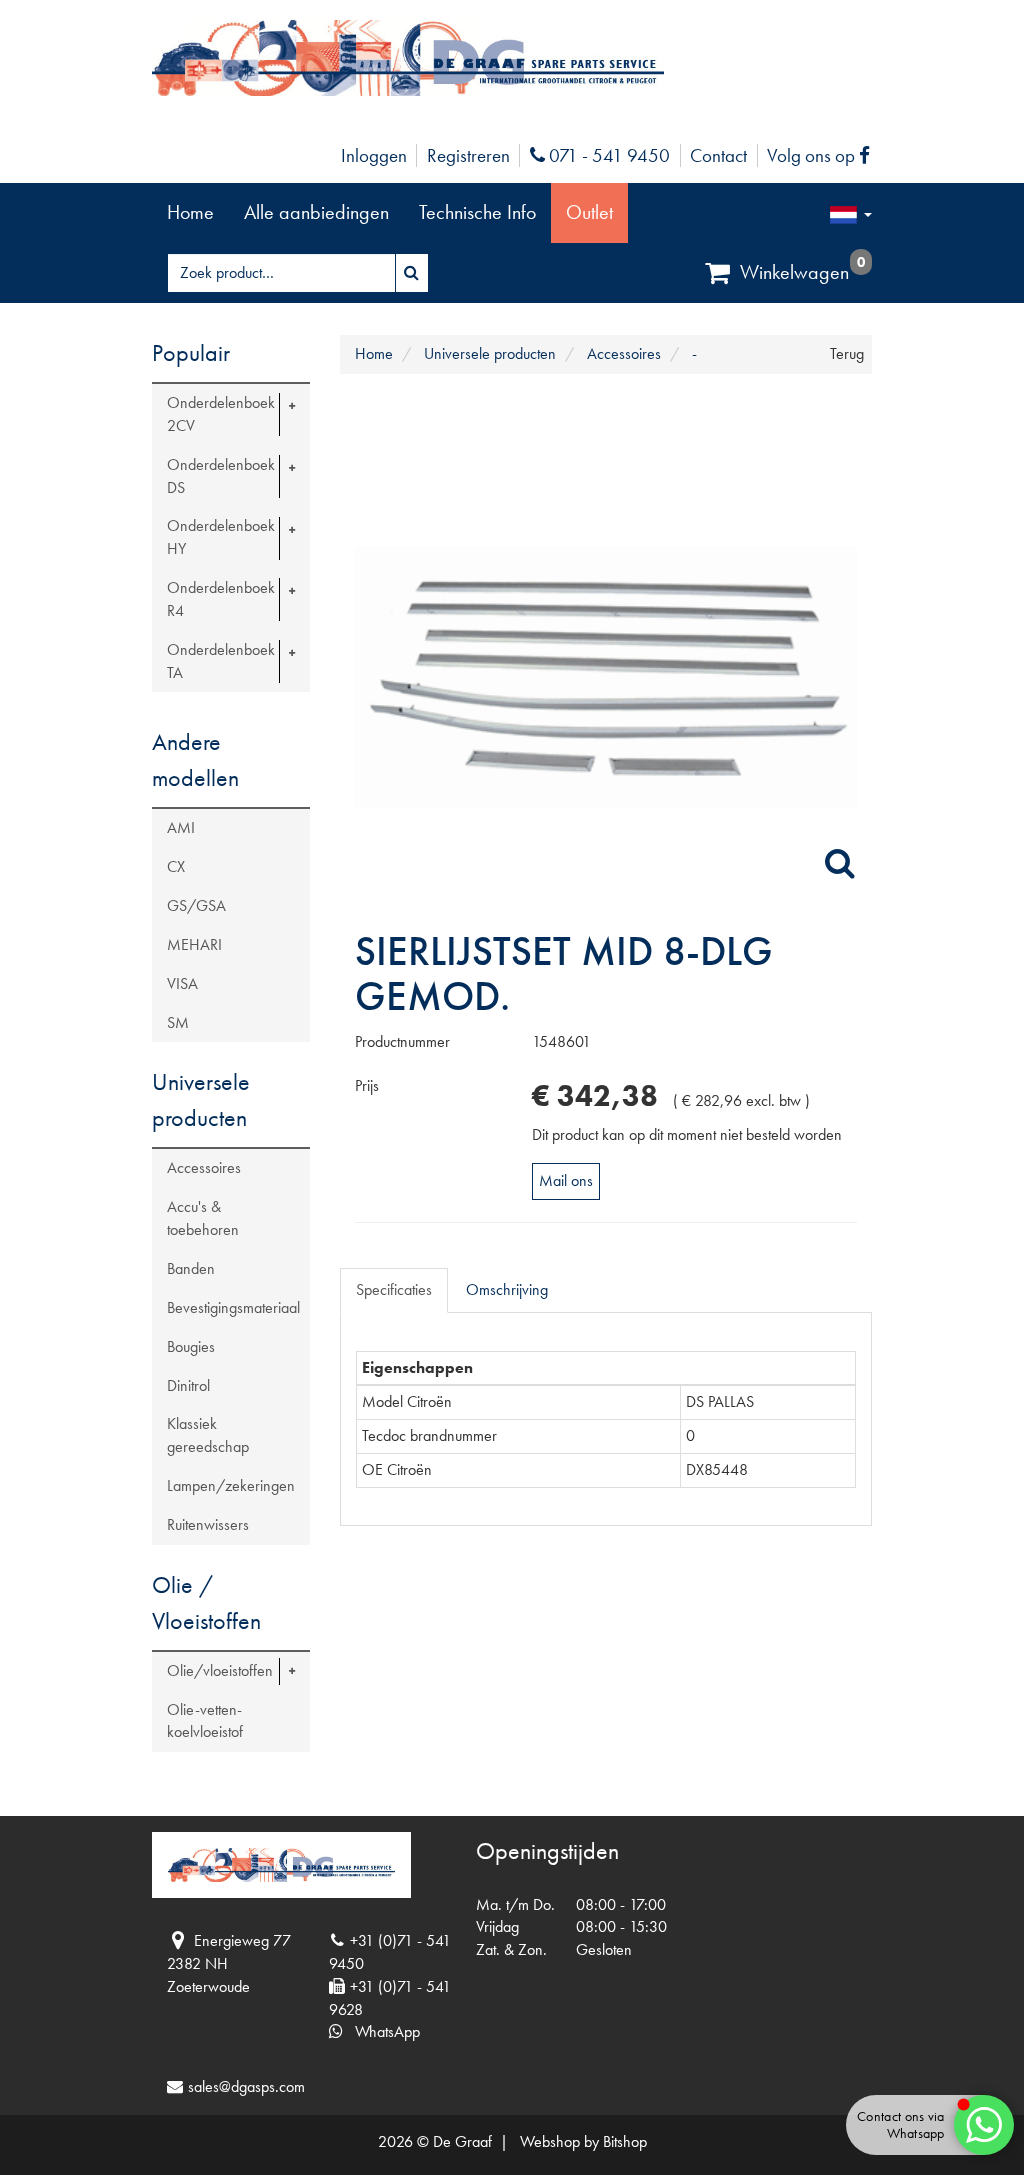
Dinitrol (188, 1385)
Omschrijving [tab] (507, 1289)
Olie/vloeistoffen (220, 1670)
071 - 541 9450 (607, 155)
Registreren (468, 155)
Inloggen (374, 155)
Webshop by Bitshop (583, 2141)
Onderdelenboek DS (221, 476)
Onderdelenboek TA (221, 661)
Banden (191, 1268)
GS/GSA (196, 905)
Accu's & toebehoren (203, 1218)
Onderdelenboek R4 (221, 599)
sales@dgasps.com (246, 2086)
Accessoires (204, 1167)
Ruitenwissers (208, 1524)
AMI (181, 827)
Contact (718, 155)
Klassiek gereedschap (208, 1435)
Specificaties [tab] (394, 1289)
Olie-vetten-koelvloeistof (205, 1721)
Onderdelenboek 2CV (221, 414)
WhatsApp (381, 2031)
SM (178, 1022)
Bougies (191, 1346)
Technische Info (477, 212)
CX (176, 866)
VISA (182, 983)
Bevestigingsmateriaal (233, 1307)
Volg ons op (823, 155)
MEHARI (194, 944)
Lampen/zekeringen (231, 1485)
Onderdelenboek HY (221, 537)
